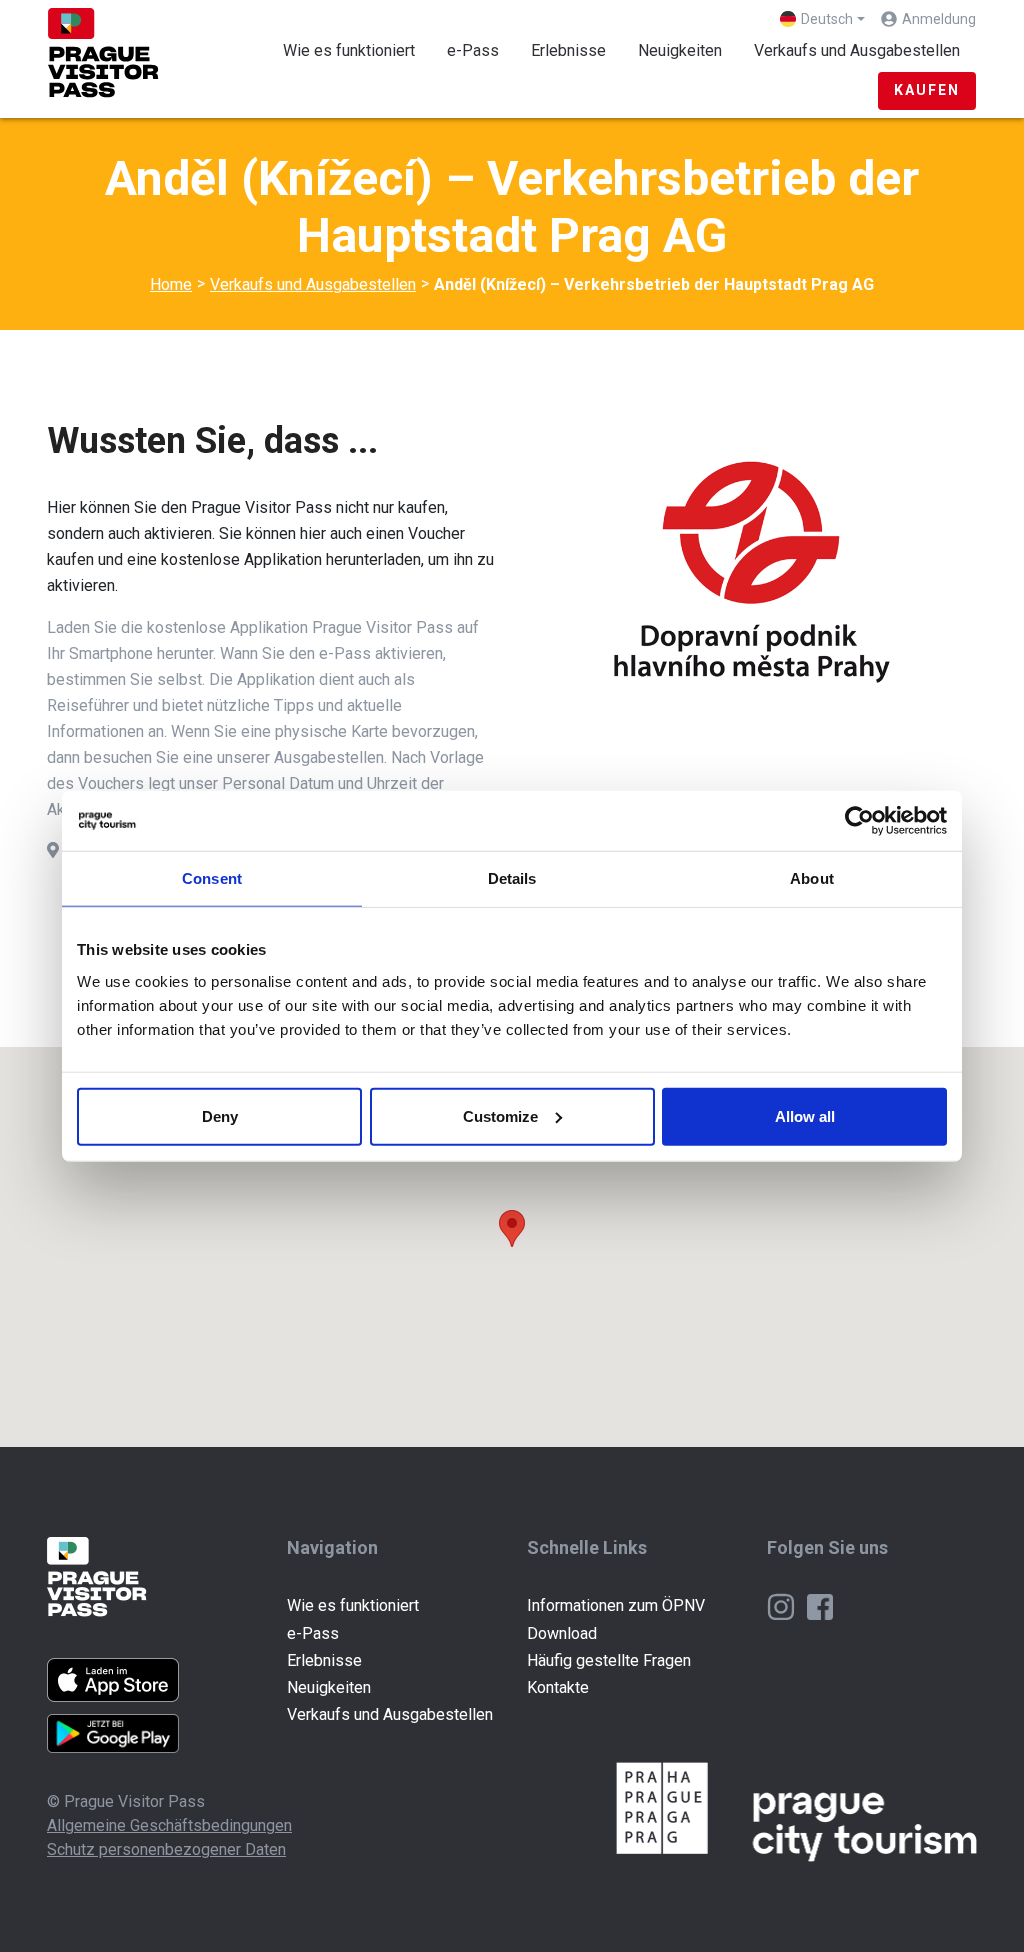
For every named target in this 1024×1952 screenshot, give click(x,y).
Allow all (805, 1115)
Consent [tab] (212, 878)
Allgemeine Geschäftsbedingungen (169, 1825)
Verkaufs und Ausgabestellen (865, 50)
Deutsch (827, 19)
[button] (512, 1228)
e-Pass (473, 50)
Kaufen (927, 90)
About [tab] (812, 878)
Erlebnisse (568, 50)
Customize (500, 1115)
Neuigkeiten (680, 50)
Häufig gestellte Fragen (609, 1660)
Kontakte (558, 1687)
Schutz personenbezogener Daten (166, 1849)
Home (171, 284)
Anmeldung (939, 19)
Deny (220, 1115)
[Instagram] (783, 1605)
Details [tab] (512, 878)
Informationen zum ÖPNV (616, 1605)
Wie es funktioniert (349, 50)
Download (562, 1633)
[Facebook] (820, 1605)
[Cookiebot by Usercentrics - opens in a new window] (859, 821)
